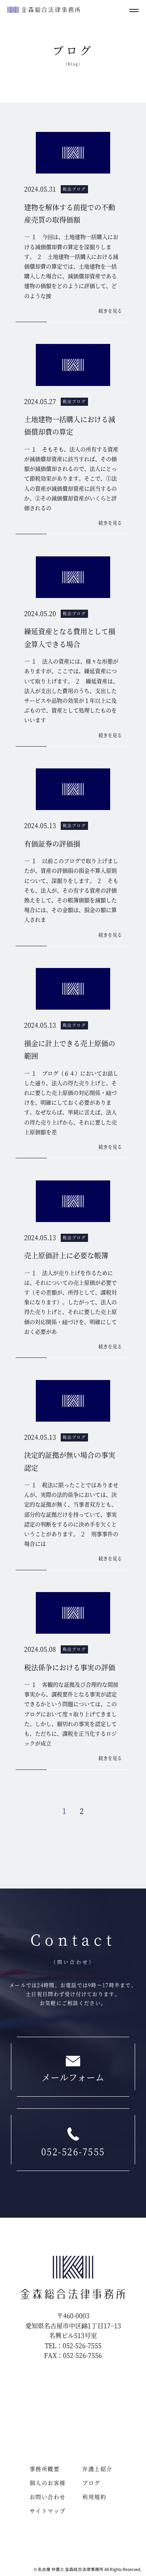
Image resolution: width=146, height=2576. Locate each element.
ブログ (91, 2483)
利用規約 (94, 2497)
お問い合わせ (47, 2497)
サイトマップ (47, 2511)
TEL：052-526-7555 (73, 2345)
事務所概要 (45, 2469)
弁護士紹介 (97, 2469)
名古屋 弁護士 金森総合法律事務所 (71, 2569)
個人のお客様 (47, 2483)
